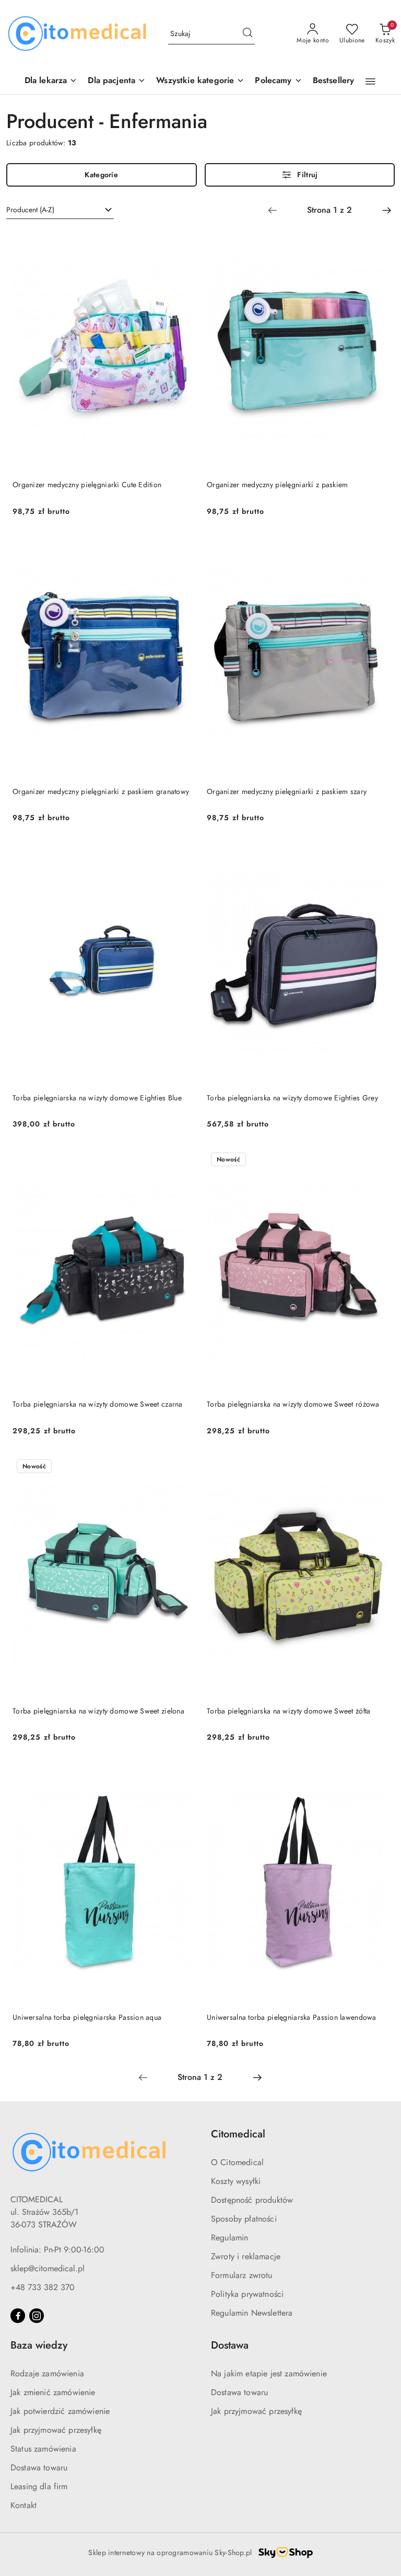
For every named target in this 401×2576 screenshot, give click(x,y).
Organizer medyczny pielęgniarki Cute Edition (87, 485)
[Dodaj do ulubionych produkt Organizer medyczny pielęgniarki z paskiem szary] (376, 548)
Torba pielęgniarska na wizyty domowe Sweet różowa (293, 1404)
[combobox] (60, 210)
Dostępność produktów (252, 2200)
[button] (278, 81)
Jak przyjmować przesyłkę (56, 2430)
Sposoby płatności (244, 2219)
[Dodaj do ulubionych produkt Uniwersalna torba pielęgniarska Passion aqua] (182, 1774)
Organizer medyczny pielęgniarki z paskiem (277, 485)
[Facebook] (18, 2316)
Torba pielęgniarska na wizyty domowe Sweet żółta (288, 1711)
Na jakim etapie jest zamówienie (269, 2373)
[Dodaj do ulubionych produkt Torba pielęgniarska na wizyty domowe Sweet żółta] (376, 1467)
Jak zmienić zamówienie (53, 2392)
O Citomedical (237, 2162)
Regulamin (229, 2238)
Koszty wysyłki (236, 2181)
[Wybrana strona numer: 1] (329, 210)
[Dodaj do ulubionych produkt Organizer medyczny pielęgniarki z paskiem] (376, 241)
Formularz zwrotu (242, 2275)
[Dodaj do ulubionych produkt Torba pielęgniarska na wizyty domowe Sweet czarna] (182, 1160)
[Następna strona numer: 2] (387, 210)
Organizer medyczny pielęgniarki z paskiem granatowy (101, 791)
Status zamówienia (43, 2449)
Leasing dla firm (39, 2486)
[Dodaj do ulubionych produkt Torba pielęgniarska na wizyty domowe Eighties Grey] (376, 854)
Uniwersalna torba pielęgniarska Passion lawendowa (292, 2017)
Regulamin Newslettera (252, 2313)
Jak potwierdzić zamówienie (60, 2411)
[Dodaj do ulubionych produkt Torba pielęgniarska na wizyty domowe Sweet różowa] (376, 1160)
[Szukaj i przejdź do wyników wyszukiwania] (247, 34)
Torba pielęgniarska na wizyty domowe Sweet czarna (98, 1404)
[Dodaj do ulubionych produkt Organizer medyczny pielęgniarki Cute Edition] (182, 241)
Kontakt (23, 2505)
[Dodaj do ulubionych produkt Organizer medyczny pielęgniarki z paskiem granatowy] (182, 548)
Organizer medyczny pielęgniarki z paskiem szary (287, 791)
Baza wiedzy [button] (39, 2345)
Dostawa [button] (230, 2345)
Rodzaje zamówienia (47, 2373)
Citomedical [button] (238, 2134)
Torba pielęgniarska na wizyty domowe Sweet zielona (98, 1711)
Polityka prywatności (247, 2294)
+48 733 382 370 (43, 2287)
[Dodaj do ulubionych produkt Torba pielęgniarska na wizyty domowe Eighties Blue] (182, 854)
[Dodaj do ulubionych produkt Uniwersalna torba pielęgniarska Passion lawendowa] (376, 1774)
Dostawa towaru (39, 2468)
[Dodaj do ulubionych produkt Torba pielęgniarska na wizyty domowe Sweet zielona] (182, 1467)
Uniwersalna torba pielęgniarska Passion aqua (87, 2017)
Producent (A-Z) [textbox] (30, 210)
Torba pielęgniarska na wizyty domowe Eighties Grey (292, 1098)
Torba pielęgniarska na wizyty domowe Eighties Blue (97, 1098)
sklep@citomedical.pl (48, 2268)
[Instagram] (37, 2316)
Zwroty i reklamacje (246, 2256)
